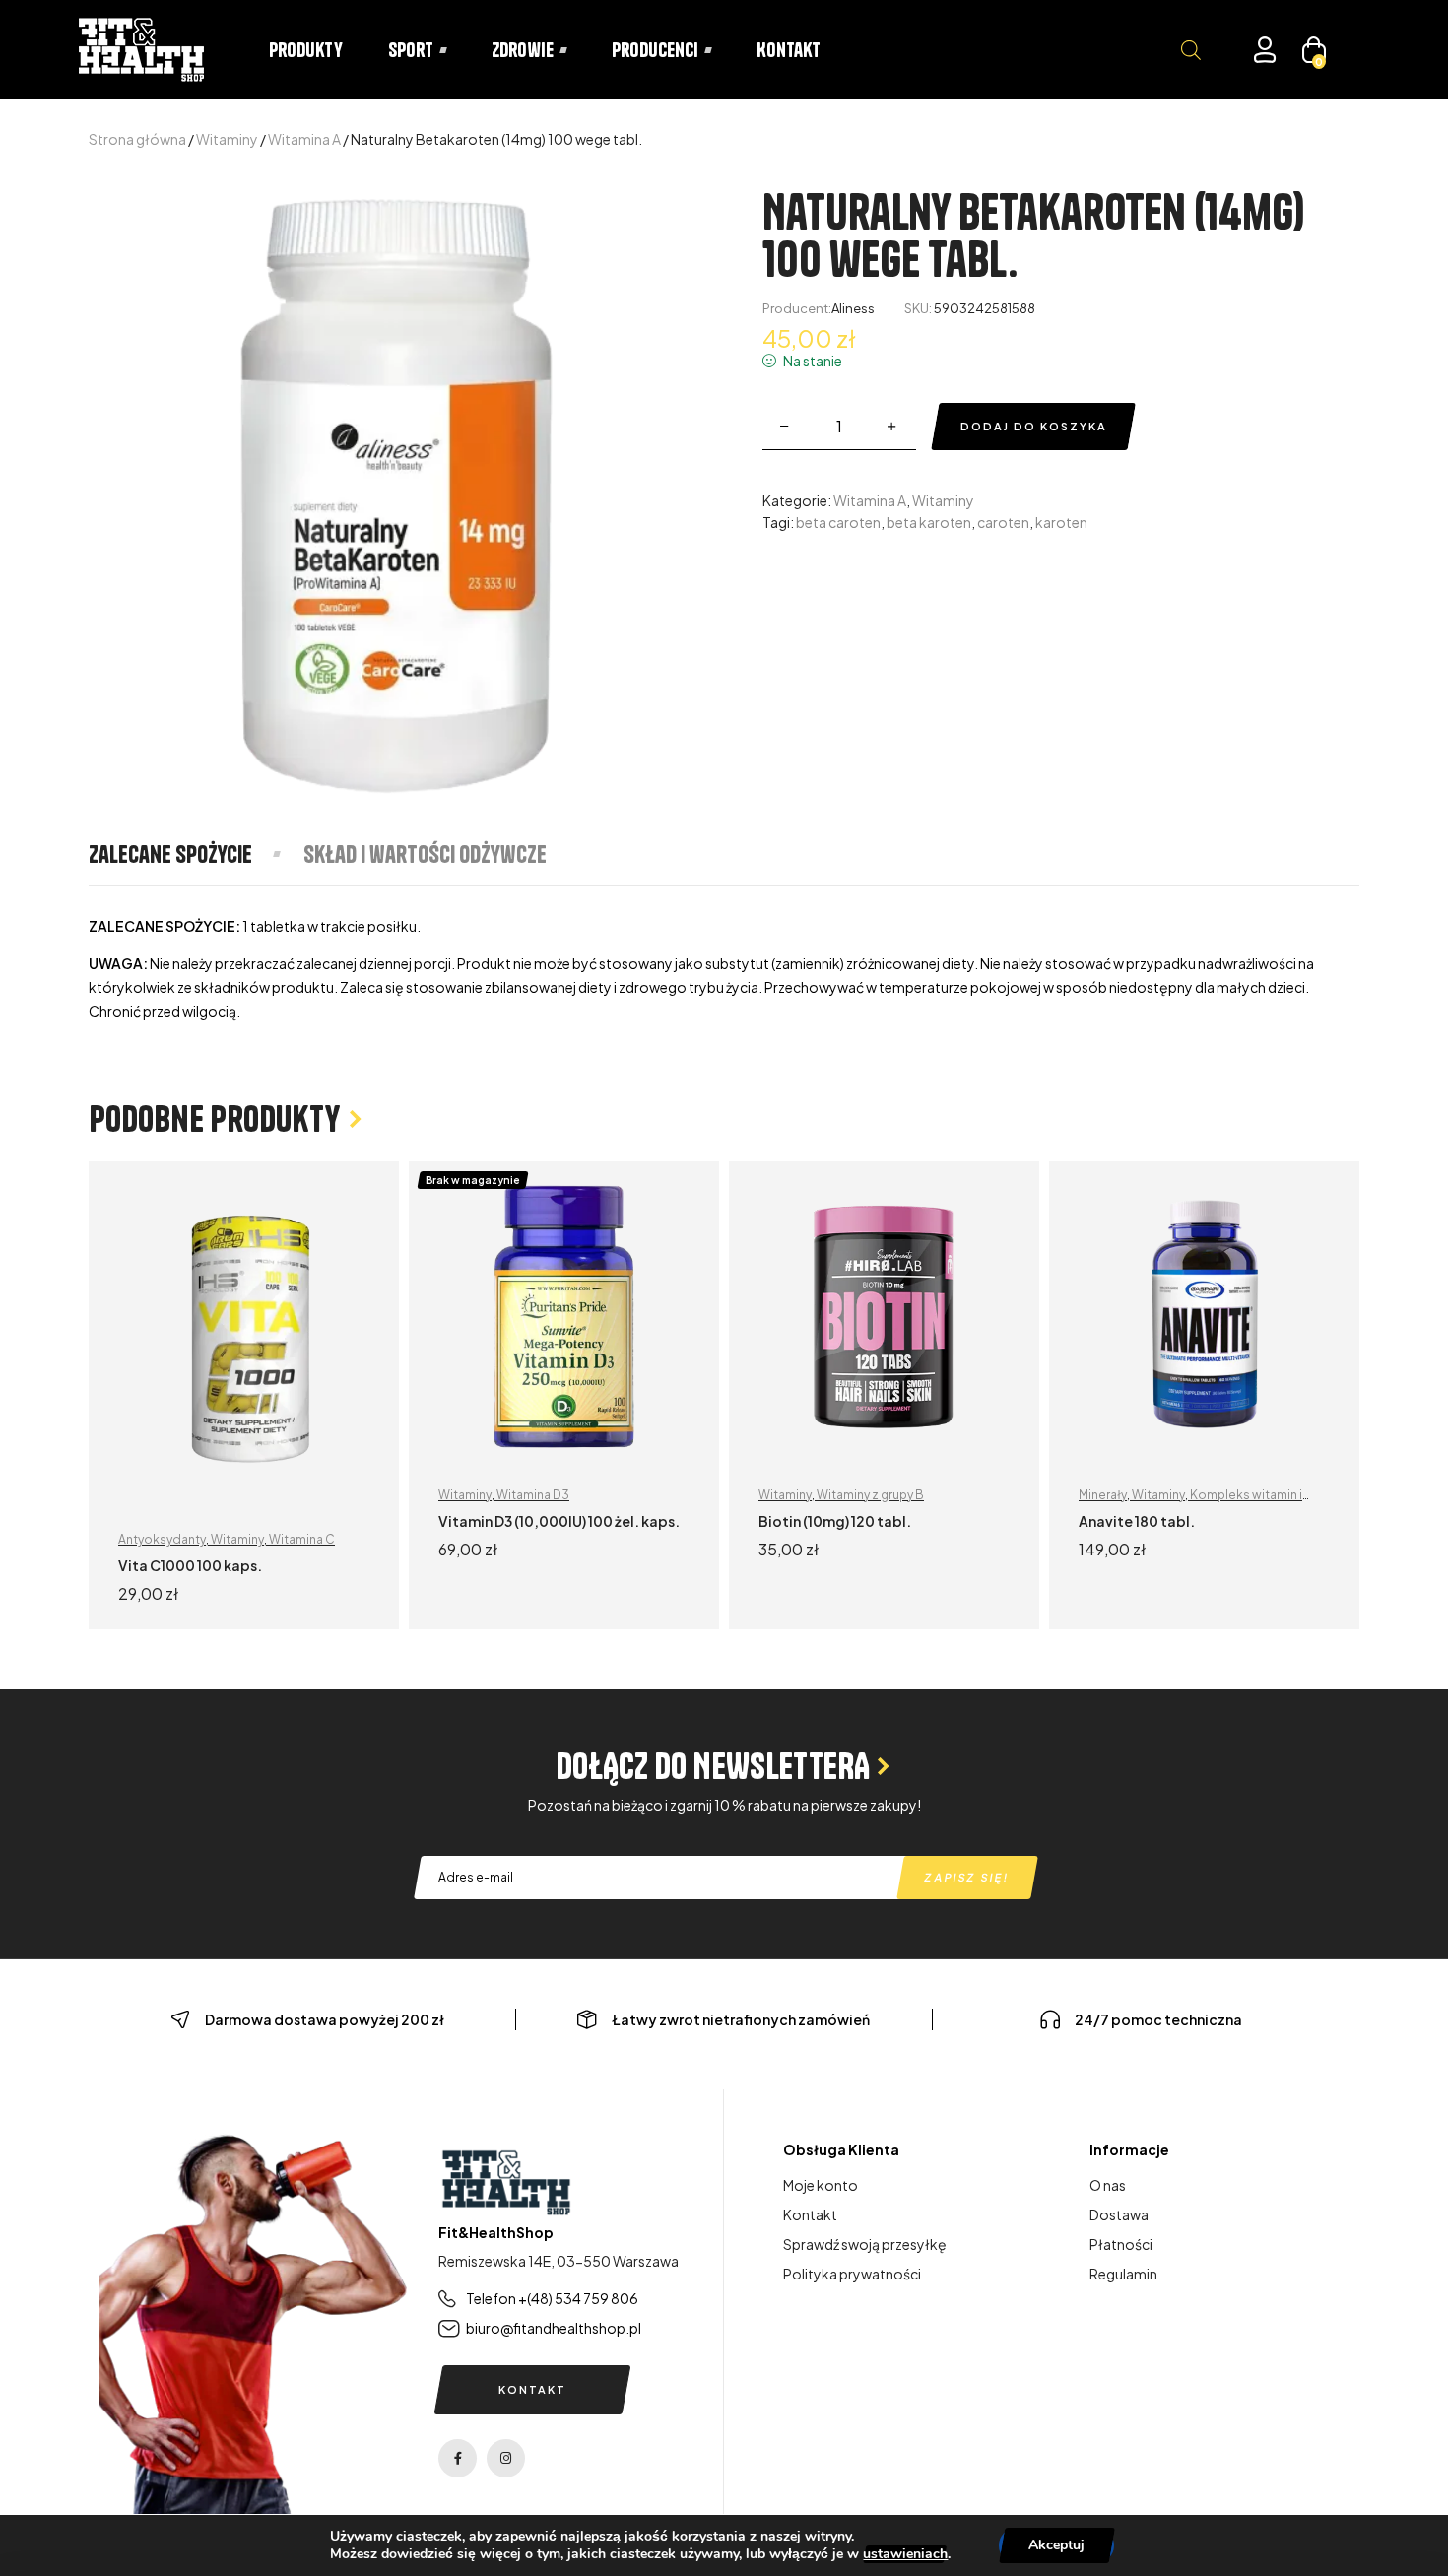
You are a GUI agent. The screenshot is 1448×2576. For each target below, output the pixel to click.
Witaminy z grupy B (870, 1495)
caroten (1003, 522)
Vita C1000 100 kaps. (190, 1565)
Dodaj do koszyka (1034, 426)
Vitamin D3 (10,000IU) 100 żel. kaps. (559, 1521)
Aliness (853, 308)
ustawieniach (905, 2554)
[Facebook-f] (458, 2458)
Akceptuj (1056, 2545)
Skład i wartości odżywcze (425, 854)
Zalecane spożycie (170, 854)
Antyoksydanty (162, 1539)
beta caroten (838, 522)
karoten (1061, 522)
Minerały (1103, 1495)
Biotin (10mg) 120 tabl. (835, 1521)
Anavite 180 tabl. (1137, 1521)
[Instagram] (506, 2458)
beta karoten (929, 522)
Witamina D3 (533, 1495)
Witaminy (227, 139)
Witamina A (304, 139)
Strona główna (137, 139)
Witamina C (302, 1539)
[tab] (195, 854)
